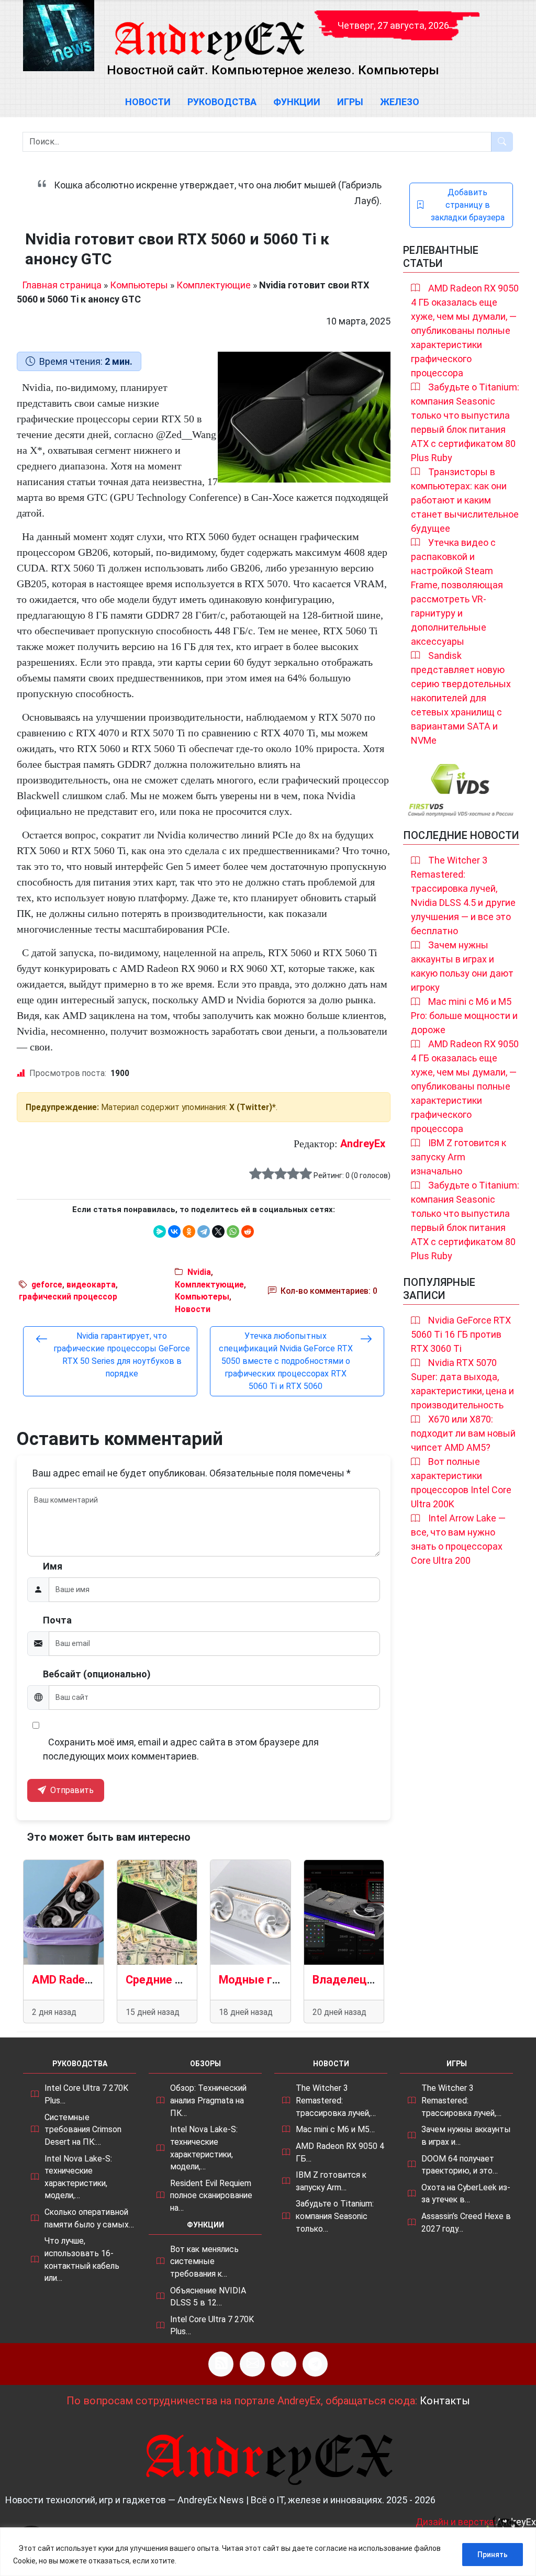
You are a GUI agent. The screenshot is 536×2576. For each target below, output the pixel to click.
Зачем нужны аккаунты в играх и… (466, 2136)
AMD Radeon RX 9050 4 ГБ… (340, 2152)
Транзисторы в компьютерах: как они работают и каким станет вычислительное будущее (465, 500)
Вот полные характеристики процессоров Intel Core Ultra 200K (461, 1483)
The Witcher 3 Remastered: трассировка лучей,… (336, 2100)
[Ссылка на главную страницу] (209, 31)
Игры (350, 102)
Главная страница (62, 285)
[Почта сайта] (252, 2364)
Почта (57, 1620)
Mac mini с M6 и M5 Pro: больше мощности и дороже (464, 1016)
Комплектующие (214, 285)
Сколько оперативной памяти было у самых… (89, 2218)
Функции (297, 102)
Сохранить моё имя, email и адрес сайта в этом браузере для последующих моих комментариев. (181, 1749)
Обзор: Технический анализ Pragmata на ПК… (208, 2100)
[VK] (284, 2364)
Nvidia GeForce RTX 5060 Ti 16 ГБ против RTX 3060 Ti (461, 1334)
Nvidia (199, 1272)
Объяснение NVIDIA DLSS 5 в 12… (208, 2297)
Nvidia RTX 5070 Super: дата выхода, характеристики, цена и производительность (462, 1384)
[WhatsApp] (233, 1231)
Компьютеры (139, 285)
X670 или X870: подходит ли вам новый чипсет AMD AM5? (463, 1433)
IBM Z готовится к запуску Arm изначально (459, 1157)
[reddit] (248, 1231)
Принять (493, 2555)
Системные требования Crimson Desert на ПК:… (83, 2130)
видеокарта (91, 1285)
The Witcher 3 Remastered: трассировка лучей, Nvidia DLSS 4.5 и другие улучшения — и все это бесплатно (463, 895)
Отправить (71, 1790)
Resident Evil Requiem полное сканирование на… (211, 2196)
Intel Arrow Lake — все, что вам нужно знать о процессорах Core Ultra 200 (458, 1539)
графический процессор (68, 1297)
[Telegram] (204, 1231)
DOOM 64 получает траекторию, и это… (460, 2165)
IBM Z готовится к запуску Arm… (331, 2181)
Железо (400, 102)
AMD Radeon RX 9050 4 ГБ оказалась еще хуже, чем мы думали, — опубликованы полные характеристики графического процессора (465, 331)
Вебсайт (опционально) (97, 1674)
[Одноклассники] (189, 1231)
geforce (47, 1285)
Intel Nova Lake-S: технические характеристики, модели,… (78, 2177)
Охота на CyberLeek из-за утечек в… (466, 2194)
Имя (53, 1566)
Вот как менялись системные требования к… (204, 2261)
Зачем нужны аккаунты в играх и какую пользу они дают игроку (462, 966)
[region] (268, 2552)
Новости (148, 102)
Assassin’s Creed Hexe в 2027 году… (466, 2222)
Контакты (445, 2401)
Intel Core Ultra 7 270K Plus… (86, 2094)
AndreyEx (363, 1144)
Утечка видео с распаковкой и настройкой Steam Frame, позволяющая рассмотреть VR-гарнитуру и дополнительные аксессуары (457, 592)
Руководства (222, 102)
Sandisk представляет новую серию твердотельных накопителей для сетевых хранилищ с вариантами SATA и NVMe (461, 698)
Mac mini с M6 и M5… (335, 2129)
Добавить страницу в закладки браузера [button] (468, 205)
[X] (218, 1231)
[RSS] (221, 2364)
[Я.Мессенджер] (160, 1231)
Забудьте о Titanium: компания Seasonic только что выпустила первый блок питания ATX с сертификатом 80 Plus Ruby (465, 422)
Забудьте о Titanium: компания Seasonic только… (335, 2216)
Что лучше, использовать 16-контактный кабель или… (82, 2259)
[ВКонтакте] (174, 1231)
